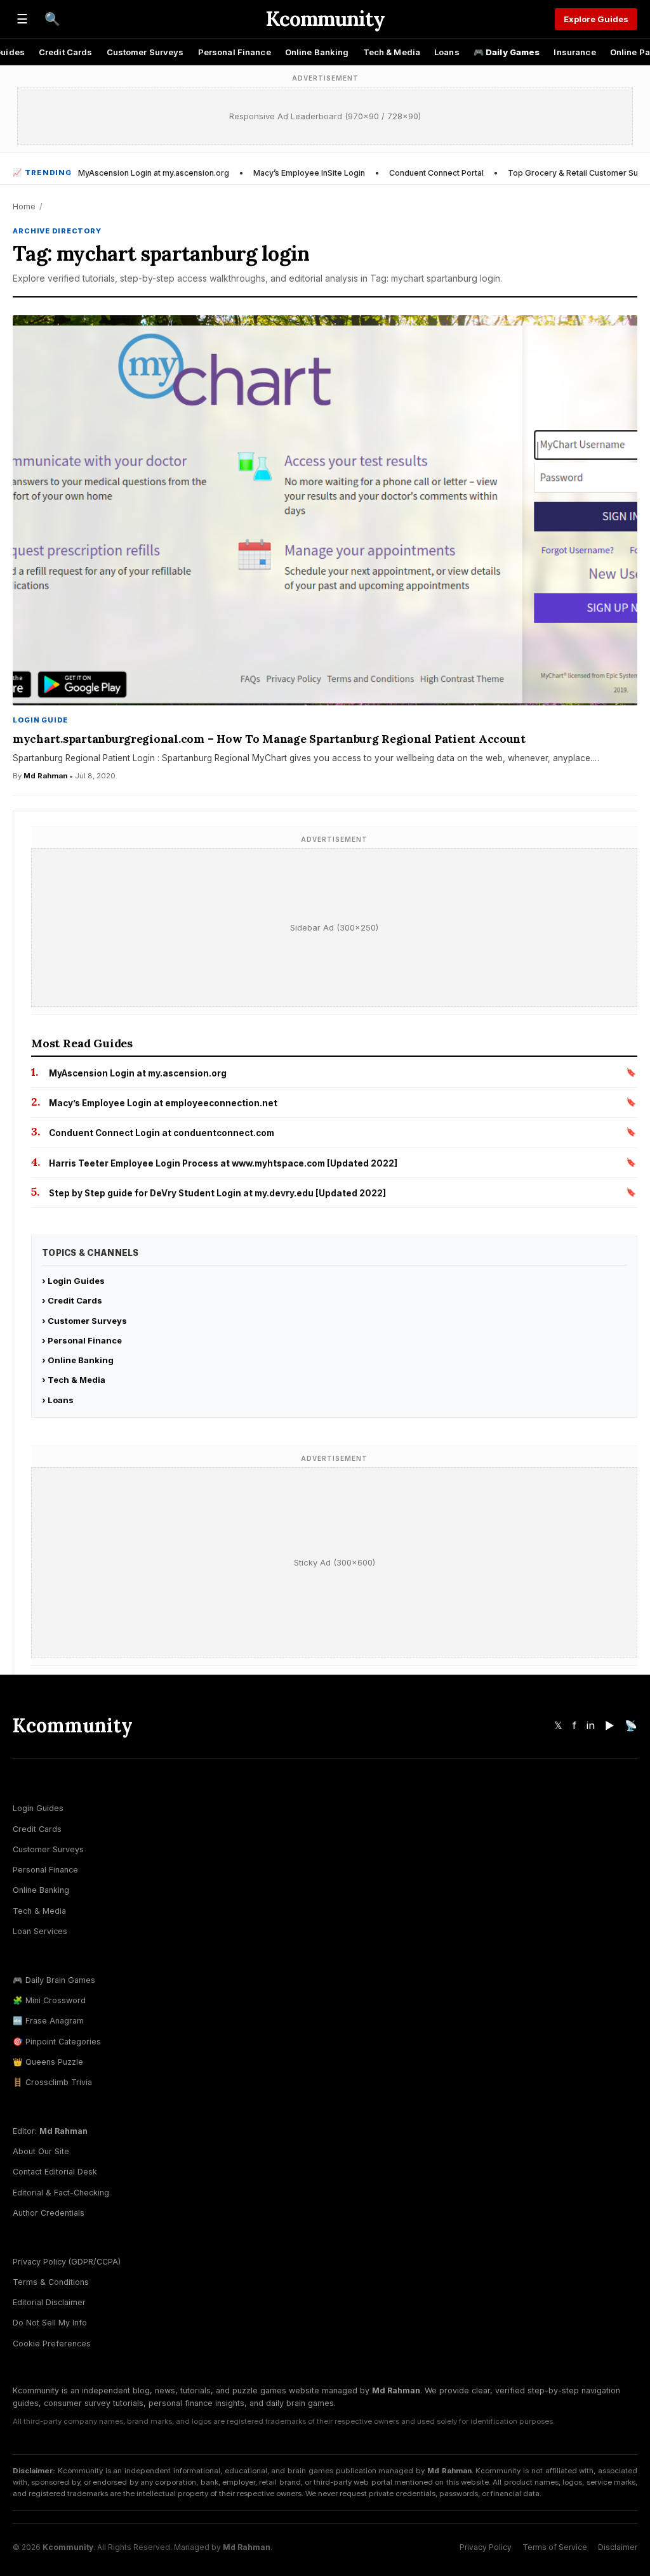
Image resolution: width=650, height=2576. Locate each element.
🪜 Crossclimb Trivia (52, 2082)
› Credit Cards (72, 1300)
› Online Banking (78, 1360)
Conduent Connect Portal (436, 173)
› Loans (58, 1400)
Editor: (50, 2131)
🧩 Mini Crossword (49, 2000)
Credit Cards (66, 52)
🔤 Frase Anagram (48, 2021)
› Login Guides (73, 1281)
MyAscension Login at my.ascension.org (154, 173)
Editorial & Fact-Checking (61, 2193)
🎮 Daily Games (507, 52)
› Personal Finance (82, 1340)
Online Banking (317, 52)
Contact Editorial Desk (55, 2172)
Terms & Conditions (51, 2282)
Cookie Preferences (52, 2344)
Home (24, 206)
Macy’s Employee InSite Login (309, 173)
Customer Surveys (145, 52)
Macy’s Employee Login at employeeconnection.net (163, 1103)
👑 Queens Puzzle (48, 2062)
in (591, 1725)
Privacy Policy (486, 2547)
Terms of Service (555, 2547)
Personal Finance (235, 52)
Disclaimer (618, 2547)
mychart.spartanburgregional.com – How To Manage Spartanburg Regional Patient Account (269, 739)
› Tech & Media (74, 1380)
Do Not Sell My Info (50, 2323)
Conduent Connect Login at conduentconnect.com (162, 1133)
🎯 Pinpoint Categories (57, 2042)
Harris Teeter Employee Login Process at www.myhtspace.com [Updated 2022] (223, 1163)
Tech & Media (392, 52)
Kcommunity (325, 19)
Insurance (574, 52)
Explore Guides (596, 19)
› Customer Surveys (84, 1321)
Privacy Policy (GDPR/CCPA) (67, 2262)
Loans (447, 52)
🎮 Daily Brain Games (54, 1980)
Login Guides (38, 1808)
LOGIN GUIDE (40, 720)
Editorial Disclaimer (49, 2302)
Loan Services (40, 1931)
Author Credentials (49, 2213)
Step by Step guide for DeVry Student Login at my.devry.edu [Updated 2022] (217, 1193)
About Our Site (41, 2151)
